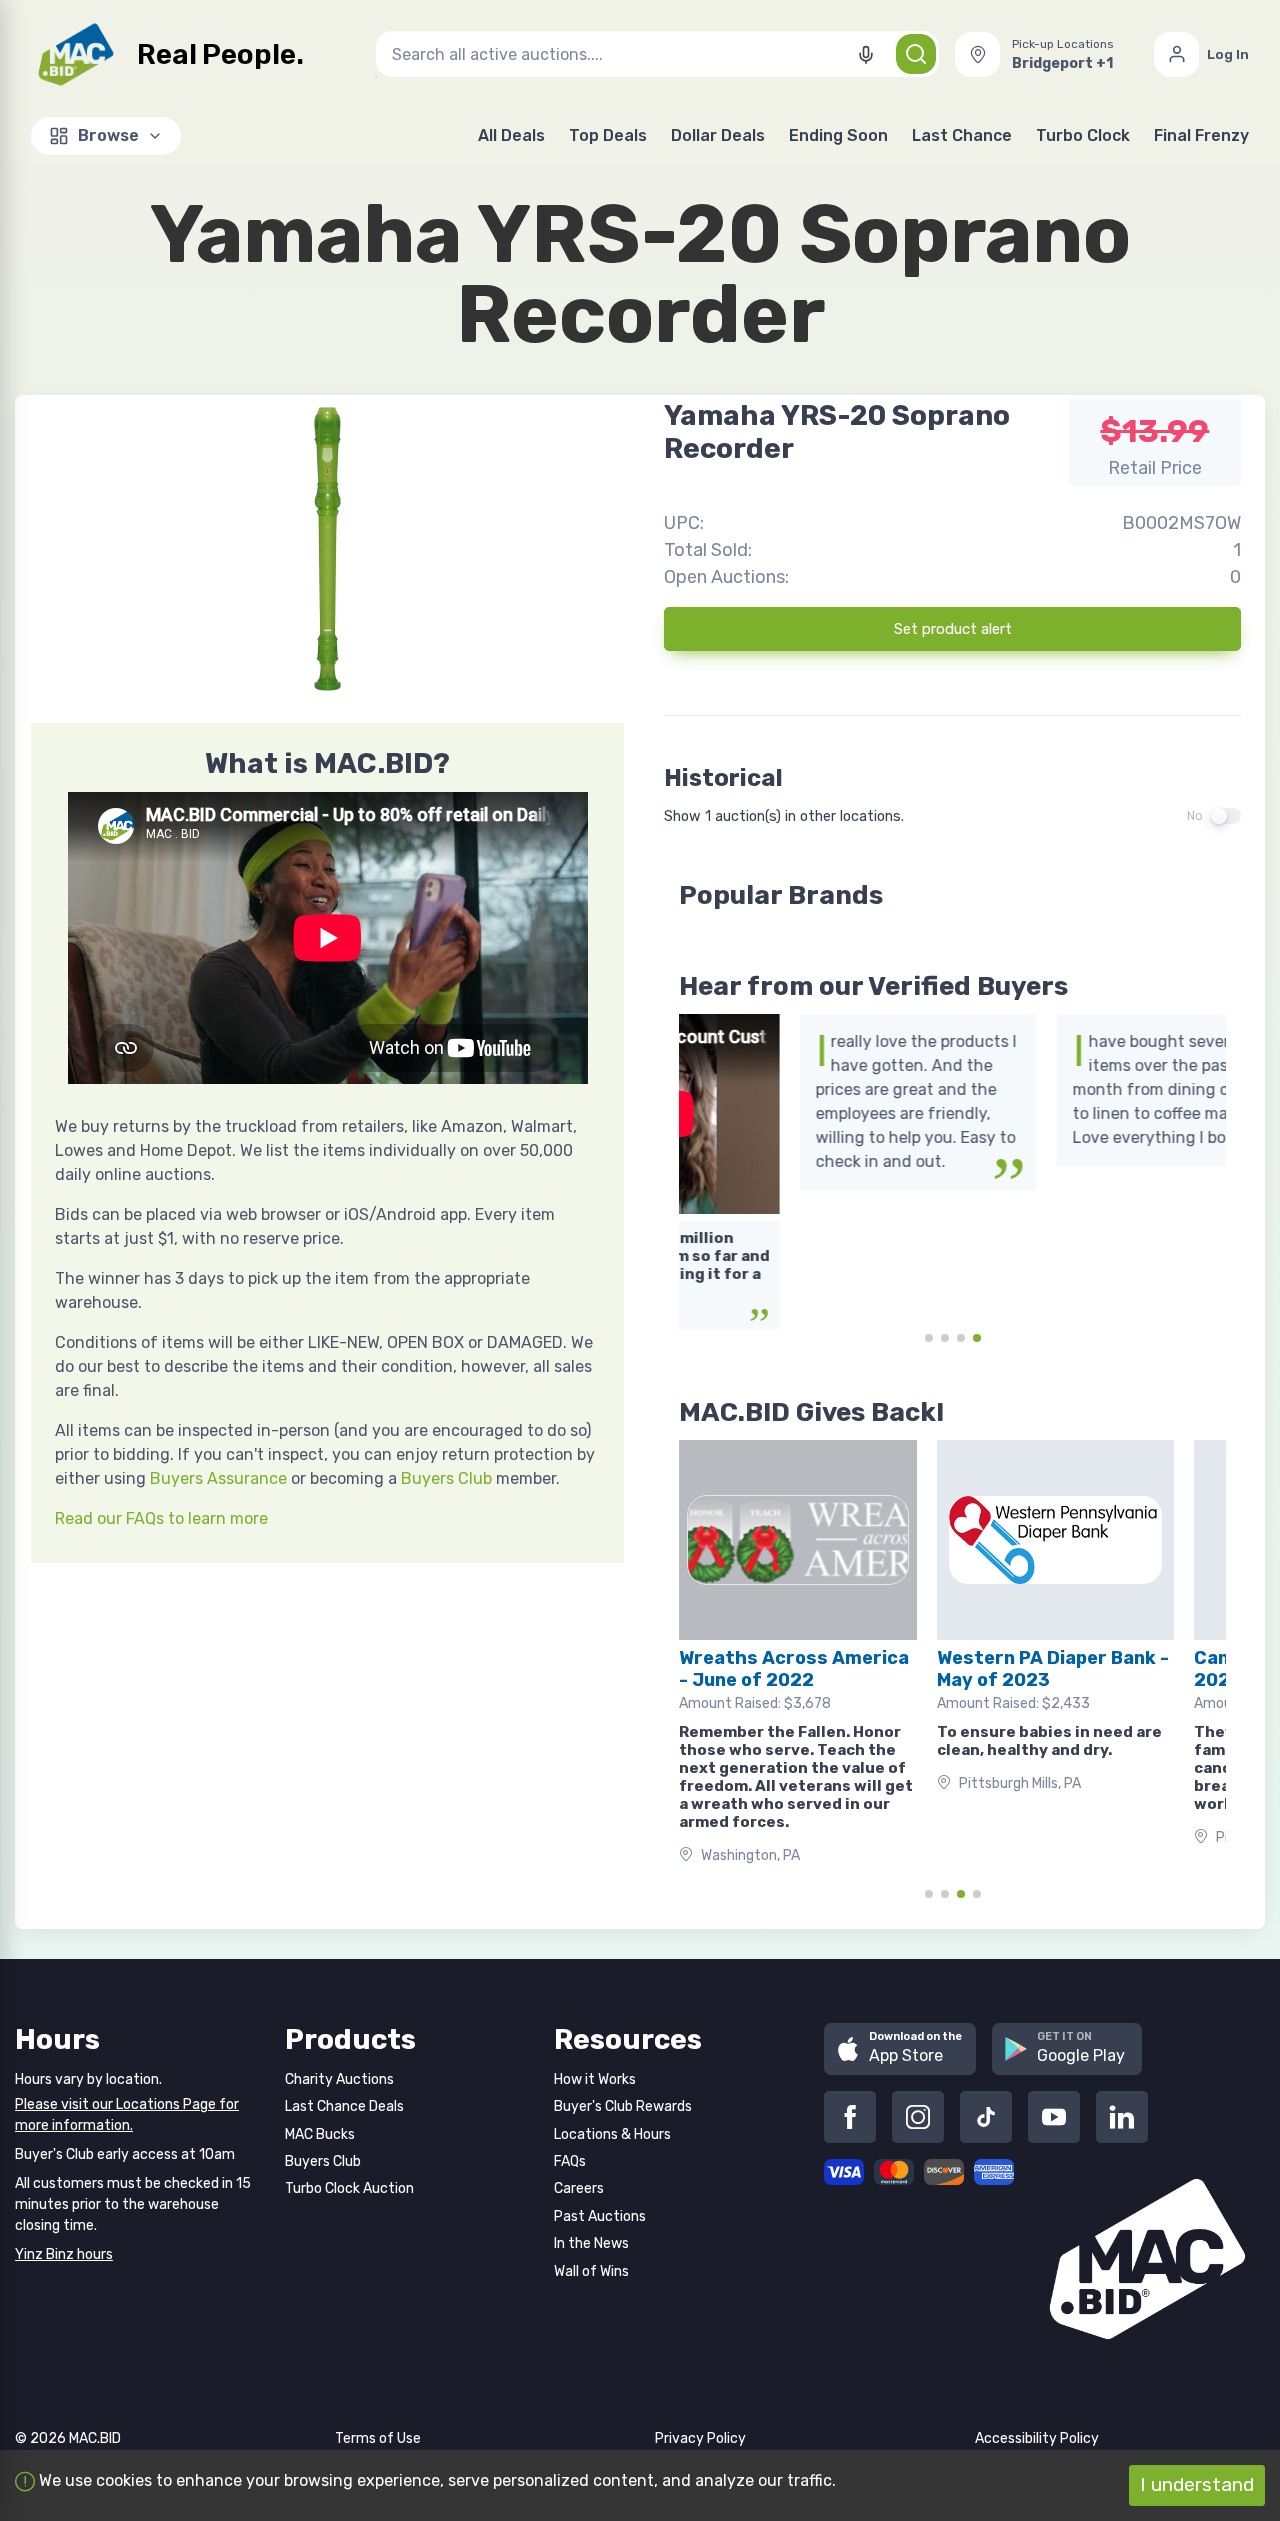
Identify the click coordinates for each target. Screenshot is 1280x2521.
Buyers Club (446, 1478)
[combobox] (657, 54)
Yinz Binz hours (64, 2254)
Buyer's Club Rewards (623, 2106)
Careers (579, 2188)
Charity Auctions (339, 2079)
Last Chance (962, 135)
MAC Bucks (320, 2134)
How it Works (595, 2079)
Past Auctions (600, 2216)
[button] (1046, 54)
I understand (1197, 2484)
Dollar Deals (718, 135)
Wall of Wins (591, 2271)
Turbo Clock (1083, 135)
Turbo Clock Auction (349, 2188)
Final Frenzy (1201, 135)
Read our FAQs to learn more (161, 1518)
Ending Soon (838, 135)
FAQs (570, 2161)
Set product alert (953, 629)
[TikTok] (986, 2117)
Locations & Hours (612, 2134)
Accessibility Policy (1037, 2438)
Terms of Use (378, 2438)
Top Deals (608, 135)
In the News (591, 2243)
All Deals (511, 135)
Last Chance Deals (344, 2106)
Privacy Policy (700, 2438)
